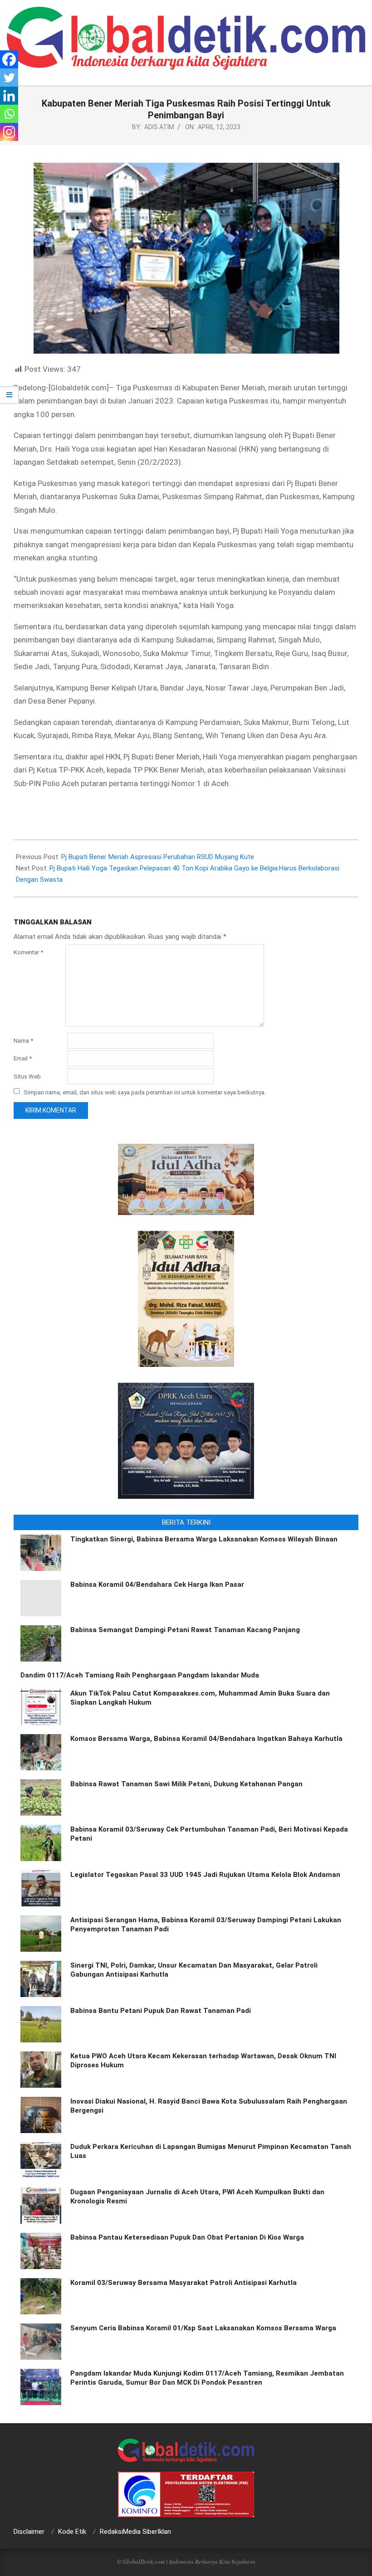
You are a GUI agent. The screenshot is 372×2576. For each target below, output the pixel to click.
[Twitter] (9, 78)
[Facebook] (9, 59)
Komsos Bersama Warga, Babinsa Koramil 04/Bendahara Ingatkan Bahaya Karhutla (206, 1739)
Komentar (28, 952)
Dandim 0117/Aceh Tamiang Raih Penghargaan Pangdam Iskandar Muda (140, 1675)
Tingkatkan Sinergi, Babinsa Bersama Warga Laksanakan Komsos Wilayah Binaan (204, 1539)
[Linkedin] (9, 96)
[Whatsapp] (9, 114)
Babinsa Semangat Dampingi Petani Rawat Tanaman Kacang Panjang (185, 1630)
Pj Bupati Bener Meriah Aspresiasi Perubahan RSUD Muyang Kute (158, 857)
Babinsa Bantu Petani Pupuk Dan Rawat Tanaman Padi (161, 2011)
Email (23, 1058)
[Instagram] (9, 132)
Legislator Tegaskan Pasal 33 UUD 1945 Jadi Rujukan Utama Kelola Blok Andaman (205, 1875)
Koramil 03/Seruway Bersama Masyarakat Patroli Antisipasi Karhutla (184, 2283)
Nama (23, 1041)
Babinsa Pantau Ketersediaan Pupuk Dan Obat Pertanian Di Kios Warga (187, 2237)
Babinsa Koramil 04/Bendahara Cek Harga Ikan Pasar (157, 1584)
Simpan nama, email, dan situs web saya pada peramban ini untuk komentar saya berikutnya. (145, 1092)
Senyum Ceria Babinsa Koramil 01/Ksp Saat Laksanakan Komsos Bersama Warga (203, 2328)
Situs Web (27, 1077)
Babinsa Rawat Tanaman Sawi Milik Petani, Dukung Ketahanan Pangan (186, 1784)
